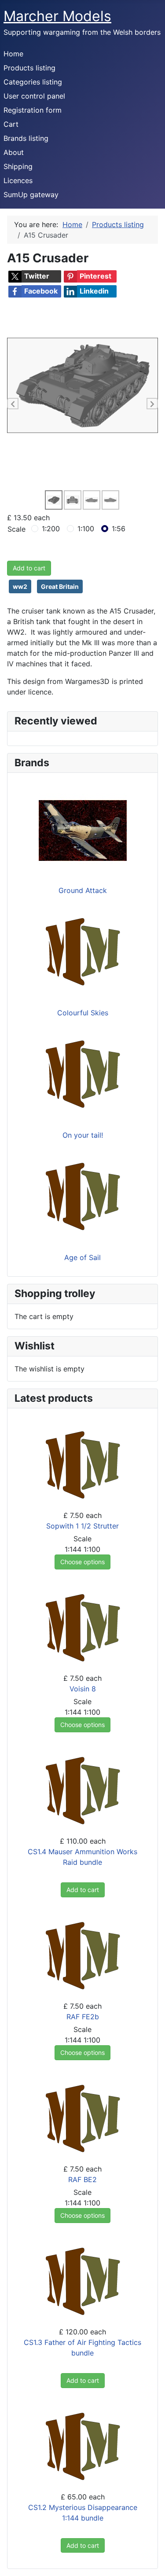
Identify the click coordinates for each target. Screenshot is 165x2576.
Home (13, 54)
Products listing (29, 68)
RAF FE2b (83, 2017)
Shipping (18, 166)
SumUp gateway (31, 195)
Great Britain (60, 586)
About (14, 152)
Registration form (33, 110)
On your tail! (83, 1135)
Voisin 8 (83, 1689)
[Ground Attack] (83, 830)
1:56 (119, 529)
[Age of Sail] (83, 1197)
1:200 (51, 529)
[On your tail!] (83, 1075)
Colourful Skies (83, 1013)
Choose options (82, 1562)
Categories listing (33, 82)
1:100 (86, 529)
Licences (18, 180)
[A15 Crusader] (82, 385)
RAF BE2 (82, 2179)
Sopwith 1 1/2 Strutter (82, 1526)
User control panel (34, 96)
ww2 (20, 586)
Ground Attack (83, 890)
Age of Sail (82, 1257)
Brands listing (26, 138)
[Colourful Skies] (83, 952)
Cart (11, 124)
